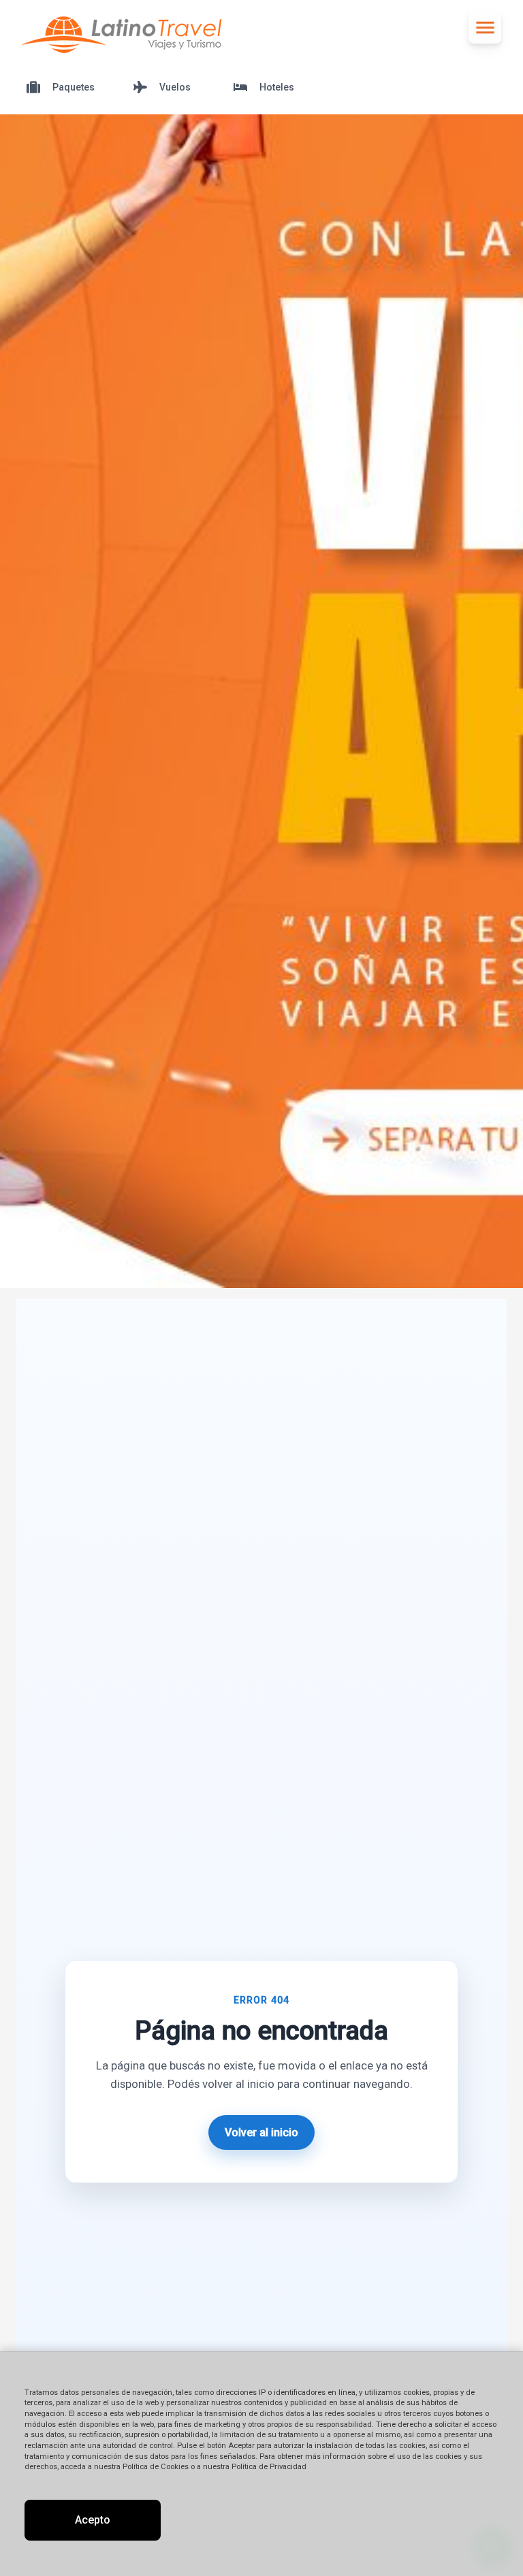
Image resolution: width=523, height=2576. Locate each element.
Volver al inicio (261, 2132)
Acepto (93, 2520)
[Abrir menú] (485, 27)
